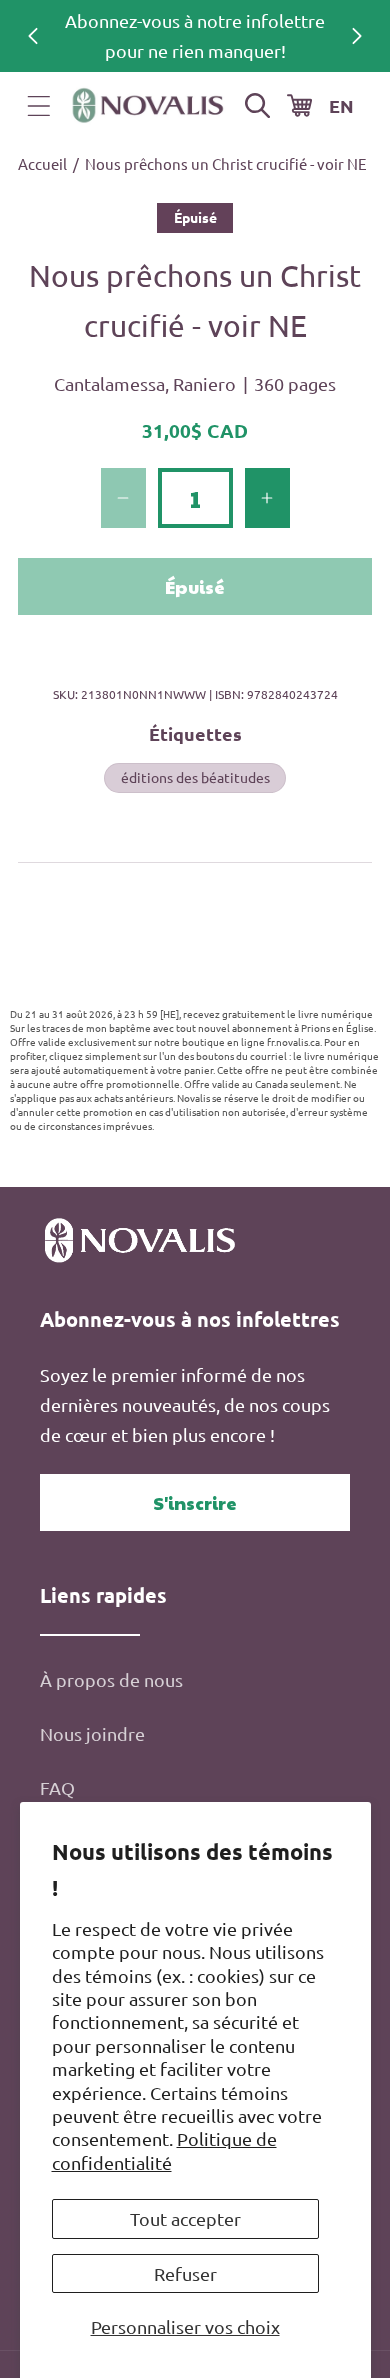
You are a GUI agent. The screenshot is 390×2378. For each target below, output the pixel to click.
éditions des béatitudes (195, 777)
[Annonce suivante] (357, 36)
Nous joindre (92, 1733)
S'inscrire (195, 1502)
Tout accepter (185, 2218)
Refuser (185, 2273)
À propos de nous (111, 1679)
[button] (39, 106)
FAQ (57, 1787)
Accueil (42, 163)
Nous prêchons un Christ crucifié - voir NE (226, 163)
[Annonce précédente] (33, 36)
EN (341, 105)
